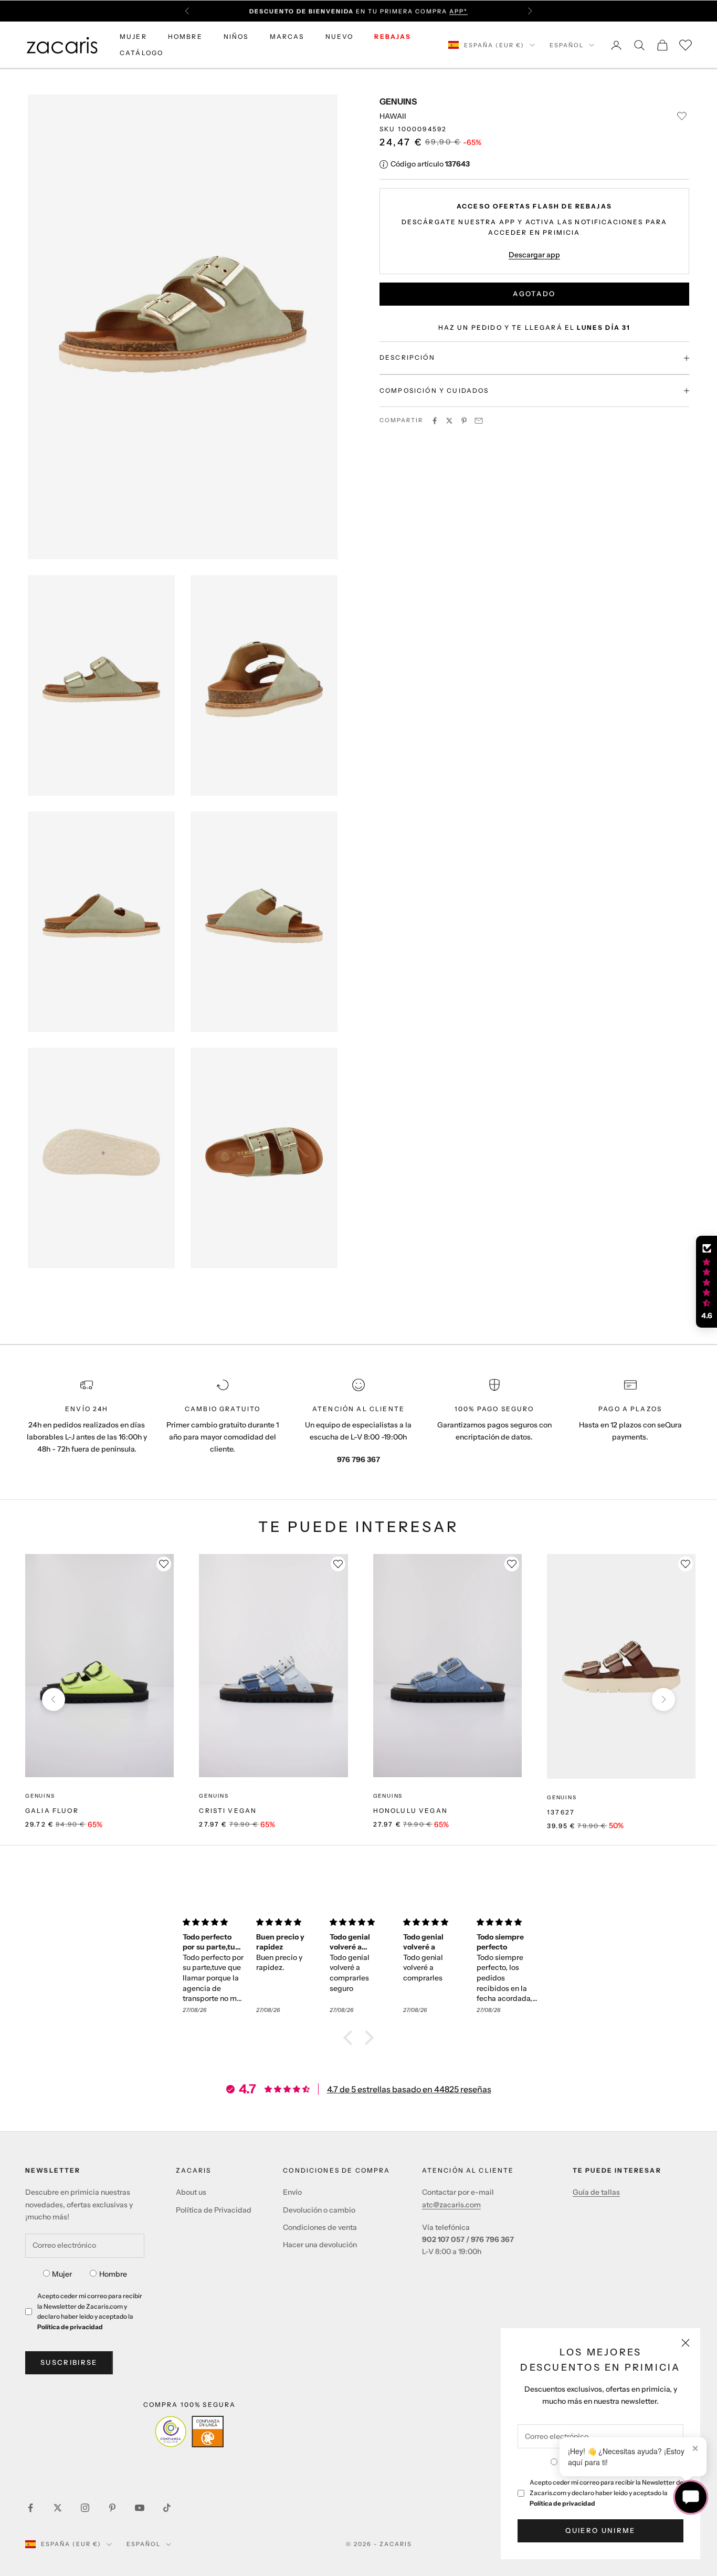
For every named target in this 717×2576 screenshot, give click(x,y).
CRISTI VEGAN (228, 1811)
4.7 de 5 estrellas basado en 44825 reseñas (409, 2089)
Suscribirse (69, 2362)
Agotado (534, 294)
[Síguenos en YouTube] (140, 2508)
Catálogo (141, 53)
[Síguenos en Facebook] (30, 2508)
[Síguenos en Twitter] (58, 2508)
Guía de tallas (596, 2192)
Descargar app (534, 255)
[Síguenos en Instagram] (85, 2508)
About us (191, 2192)
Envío (292, 2192)
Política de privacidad (562, 2503)
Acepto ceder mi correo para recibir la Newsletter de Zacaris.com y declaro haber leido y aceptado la (607, 2493)
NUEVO (340, 36)
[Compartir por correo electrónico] (479, 421)
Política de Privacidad (214, 2210)
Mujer (62, 2274)
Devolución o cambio (319, 2210)
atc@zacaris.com (451, 2205)
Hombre (113, 2274)
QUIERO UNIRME (600, 2530)
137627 (561, 1812)
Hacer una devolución (320, 2245)
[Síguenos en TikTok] (167, 2508)
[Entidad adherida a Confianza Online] (189, 2432)
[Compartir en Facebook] (435, 421)
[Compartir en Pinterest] (464, 421)
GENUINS (398, 101)
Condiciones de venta (320, 2227)
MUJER (133, 36)
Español (567, 45)
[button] (351, 2038)
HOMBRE (185, 36)
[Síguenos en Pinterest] (112, 2508)
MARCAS (287, 36)
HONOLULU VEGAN (410, 1811)
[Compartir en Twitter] (449, 421)
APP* (458, 11)
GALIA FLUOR (52, 1811)
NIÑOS (236, 36)
